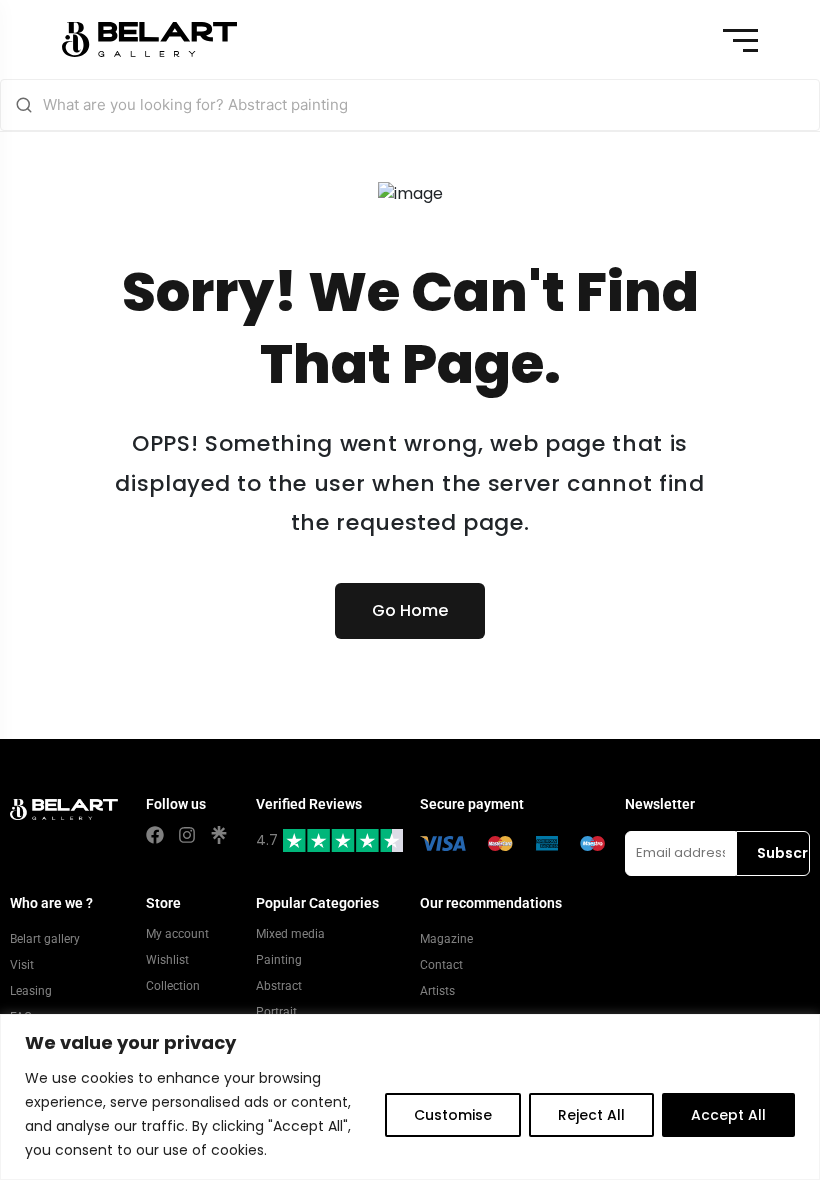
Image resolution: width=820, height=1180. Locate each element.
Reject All (591, 1115)
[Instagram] (187, 835)
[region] (410, 1097)
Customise (453, 1115)
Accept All (728, 1115)
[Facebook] (155, 835)
